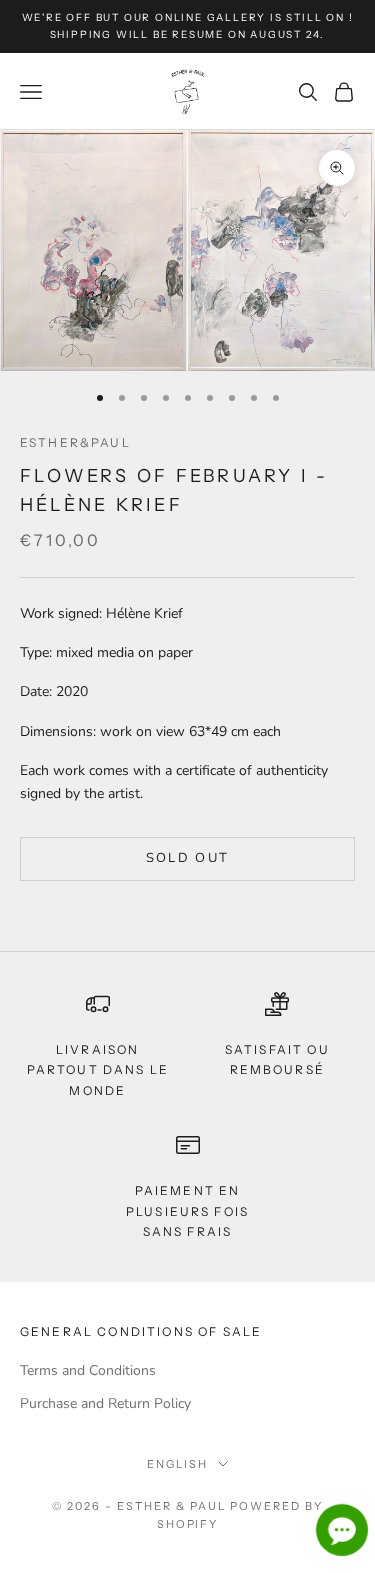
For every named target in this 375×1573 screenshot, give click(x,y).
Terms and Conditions (88, 1370)
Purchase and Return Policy (105, 1403)
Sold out (188, 858)
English (177, 1464)
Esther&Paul (75, 442)
